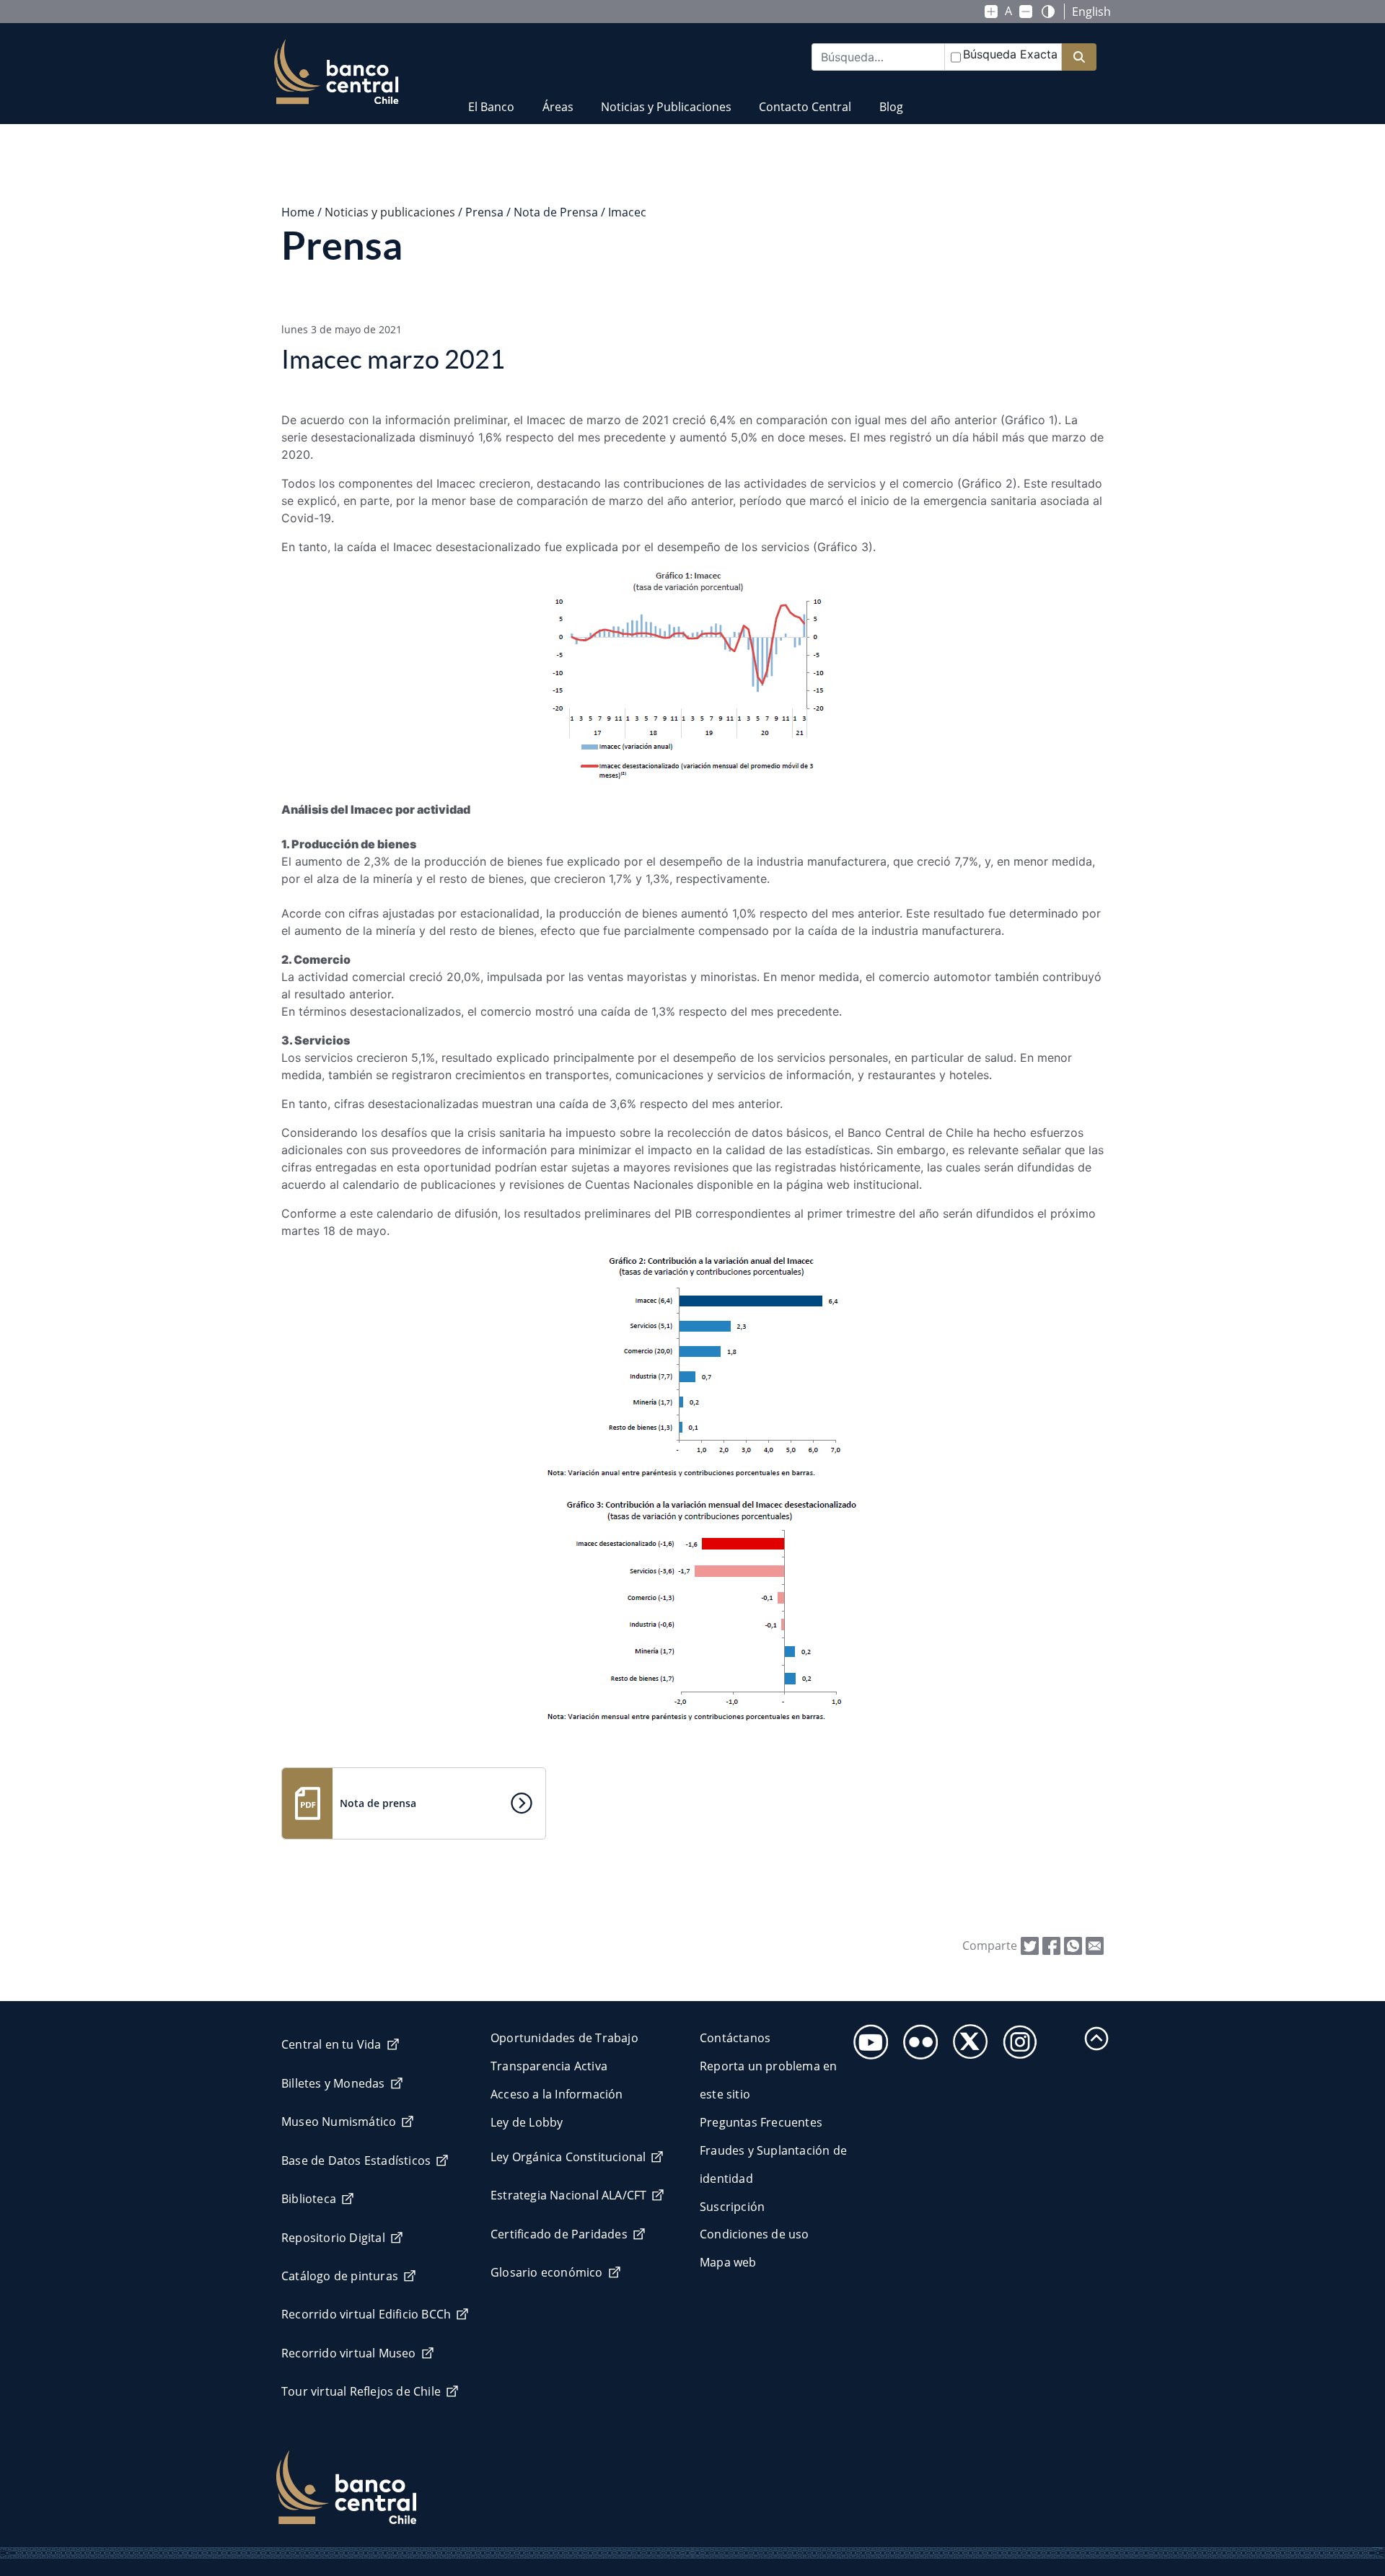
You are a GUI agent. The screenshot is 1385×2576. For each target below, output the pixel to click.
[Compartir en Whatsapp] (1073, 1945)
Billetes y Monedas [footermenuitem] (333, 2083)
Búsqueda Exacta (1010, 54)
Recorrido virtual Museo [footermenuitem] (349, 2353)
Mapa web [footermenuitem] (728, 2262)
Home (298, 212)
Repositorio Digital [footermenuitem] (333, 2238)
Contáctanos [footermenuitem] (735, 2038)
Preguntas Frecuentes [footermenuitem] (761, 2122)
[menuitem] (491, 98)
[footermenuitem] (867, 2037)
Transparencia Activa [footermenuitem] (549, 2066)
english (1091, 12)
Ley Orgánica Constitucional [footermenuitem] (568, 2157)
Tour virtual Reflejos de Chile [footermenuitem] (361, 2391)
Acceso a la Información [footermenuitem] (557, 2094)
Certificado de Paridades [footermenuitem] (559, 2234)
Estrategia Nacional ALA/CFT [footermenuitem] (568, 2195)
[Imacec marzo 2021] (1095, 1945)
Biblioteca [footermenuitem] (309, 2199)
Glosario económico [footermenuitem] (547, 2272)
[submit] (1079, 57)
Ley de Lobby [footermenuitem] (527, 2122)
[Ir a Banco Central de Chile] (337, 72)
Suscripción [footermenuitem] (732, 2207)
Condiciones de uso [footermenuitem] (755, 2234)
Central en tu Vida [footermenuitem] (331, 2044)
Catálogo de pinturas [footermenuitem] (340, 2276)
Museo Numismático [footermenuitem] (339, 2122)
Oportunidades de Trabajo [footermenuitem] (564, 2038)
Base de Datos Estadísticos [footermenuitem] (356, 2160)
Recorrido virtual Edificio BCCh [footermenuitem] (366, 2314)
